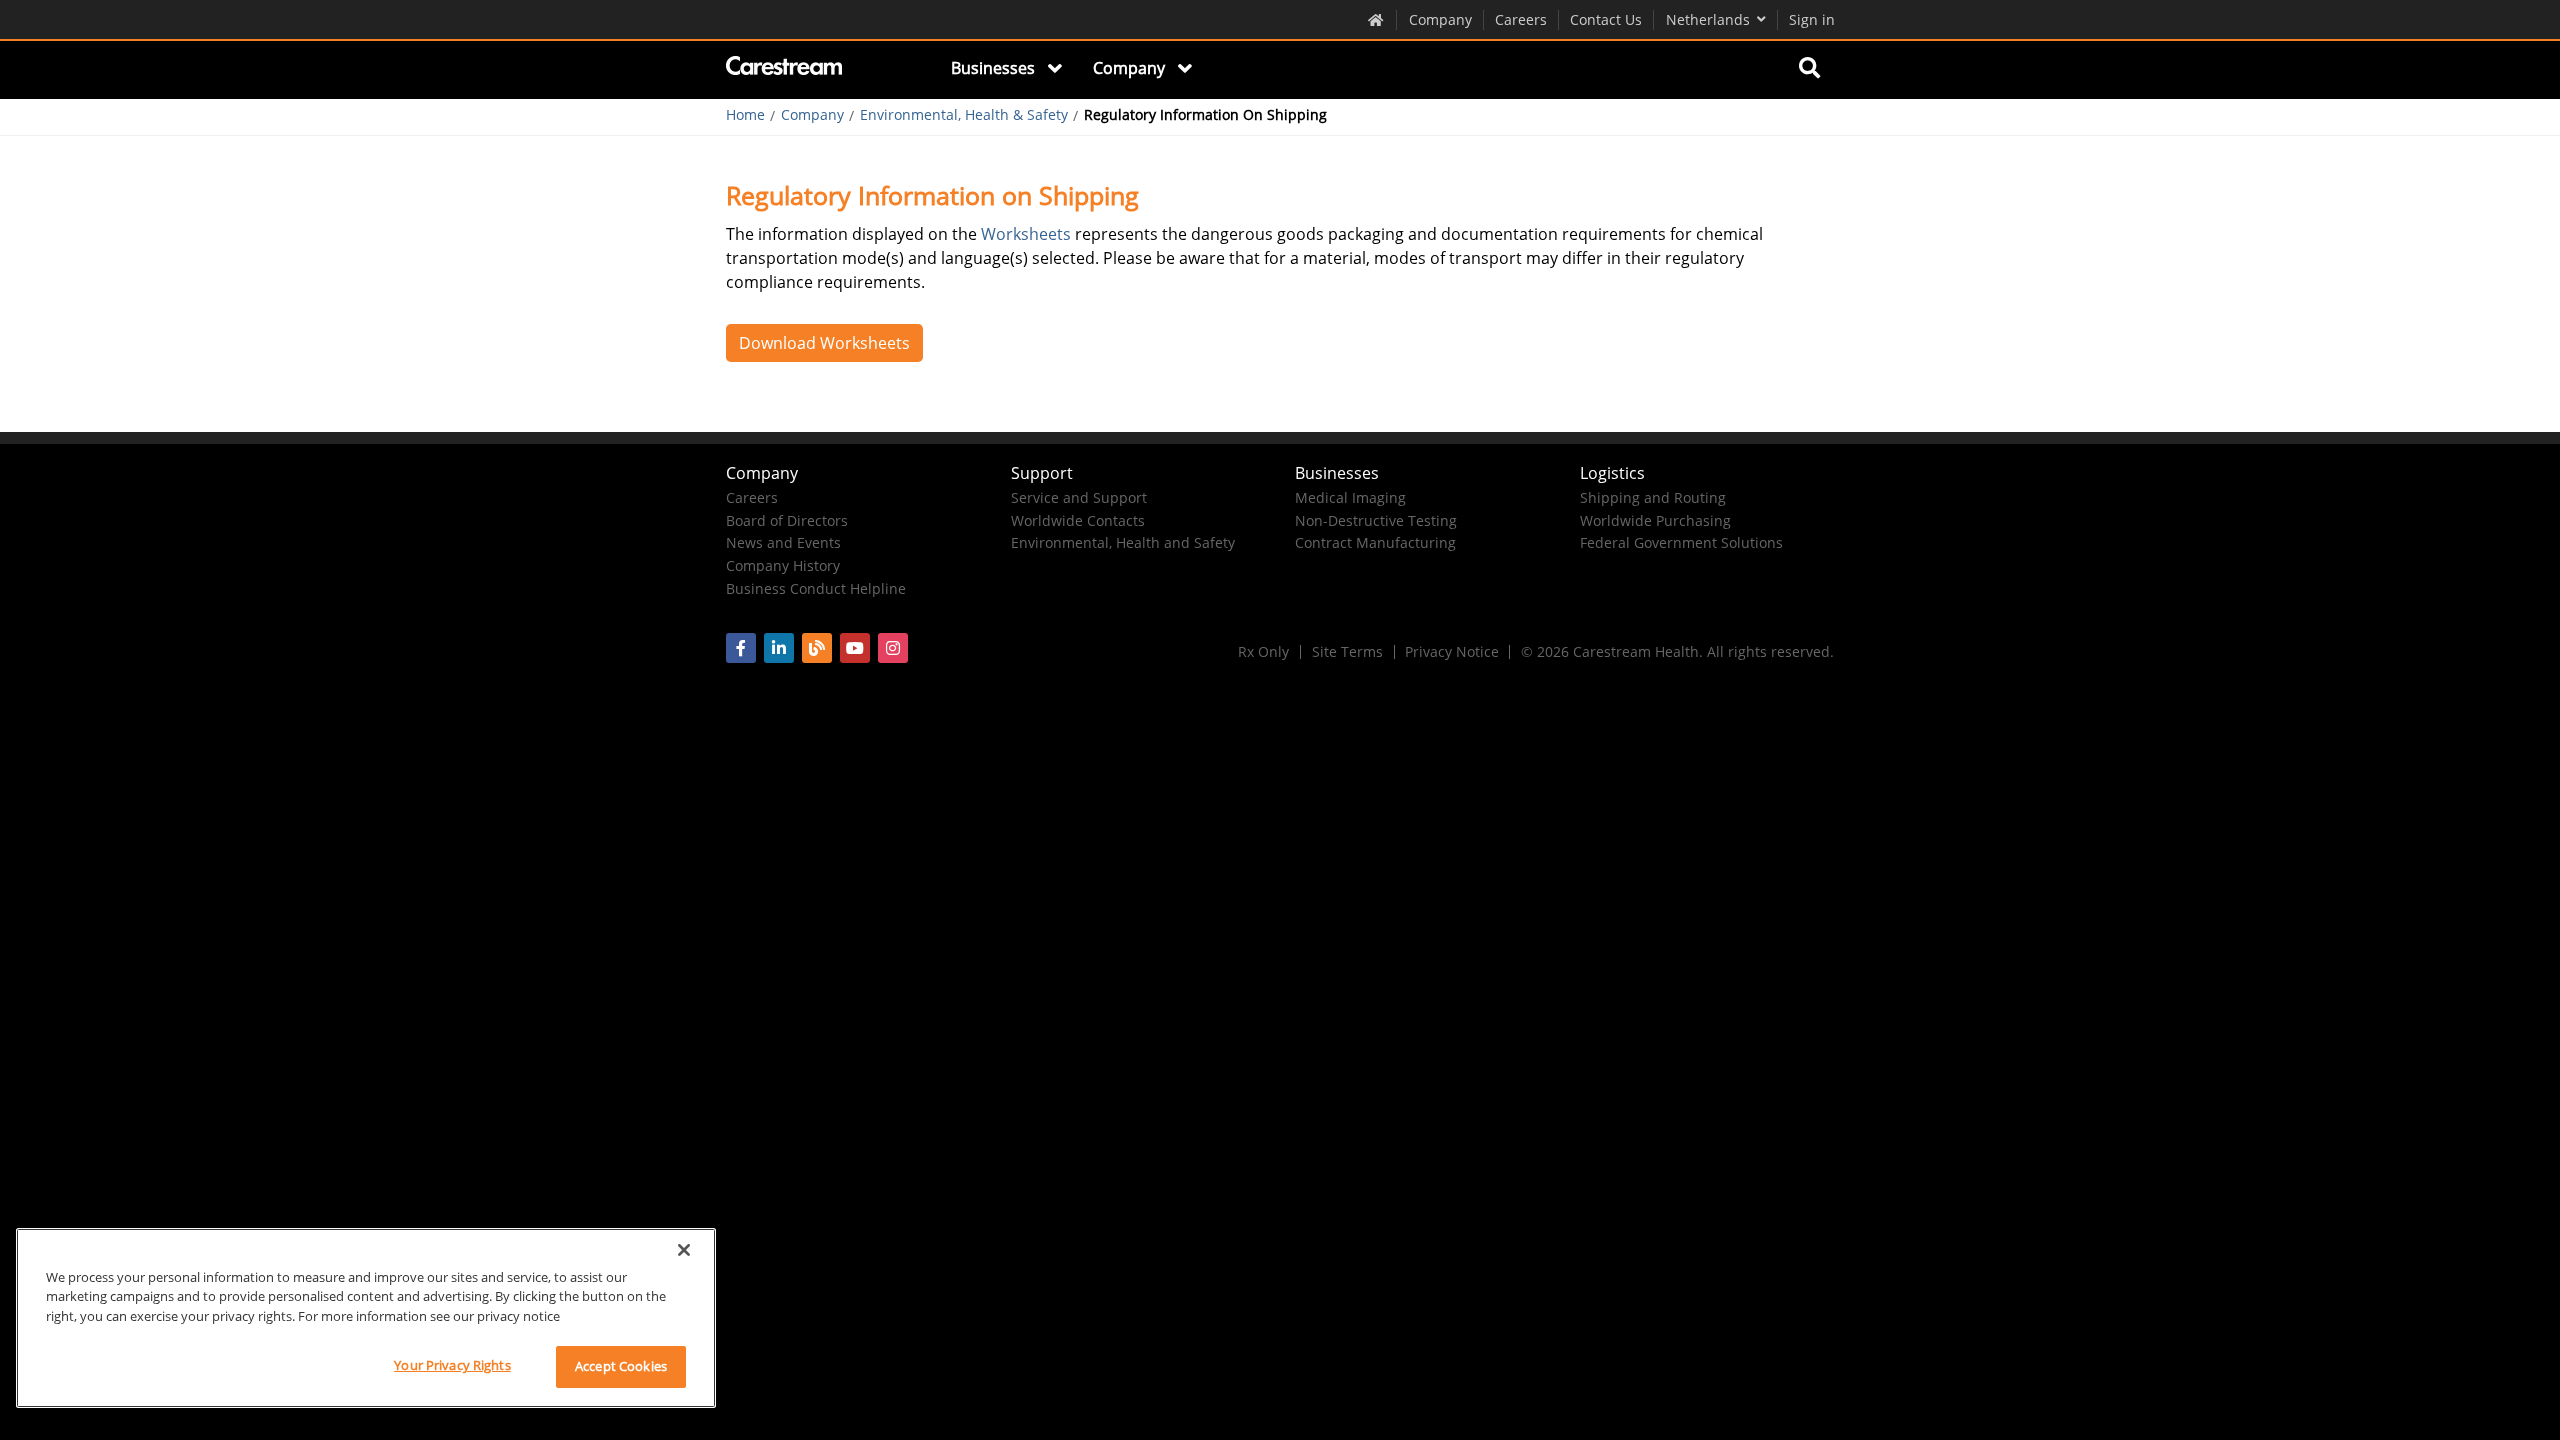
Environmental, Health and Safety (1123, 542)
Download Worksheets (824, 343)
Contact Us (1606, 19)
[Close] (684, 1250)
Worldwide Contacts (1078, 520)
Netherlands (1708, 19)
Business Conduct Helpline (816, 588)
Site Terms (1347, 651)
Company (1440, 19)
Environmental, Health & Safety (964, 115)
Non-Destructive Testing (1376, 520)
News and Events (783, 542)
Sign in (1812, 19)
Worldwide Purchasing (1655, 520)
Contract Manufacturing (1375, 542)
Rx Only (1263, 651)
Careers (1521, 19)
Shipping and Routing (1653, 497)
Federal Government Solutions (1681, 542)
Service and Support (1079, 497)
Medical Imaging (1350, 497)
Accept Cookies (621, 1366)
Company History (783, 565)
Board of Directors (787, 520)
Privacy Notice (1452, 651)
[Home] (785, 69)
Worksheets (1026, 234)
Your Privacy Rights (452, 1365)
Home (745, 115)
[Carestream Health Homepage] (1376, 19)
